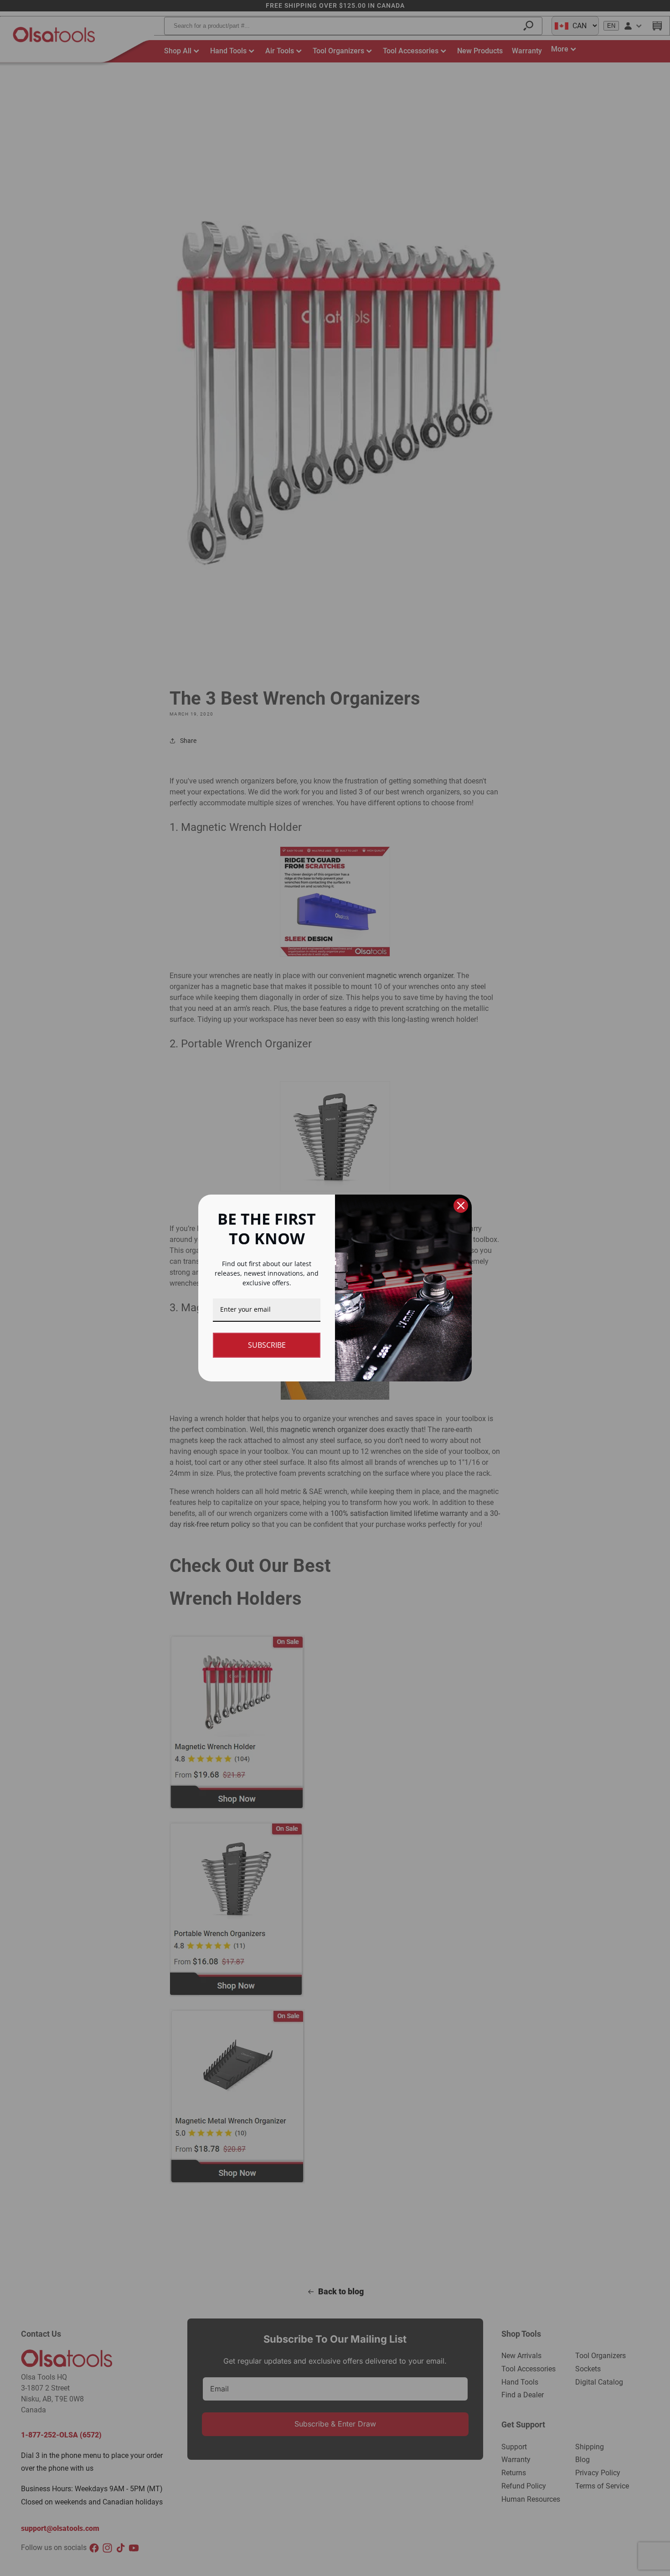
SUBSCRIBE (267, 1345)
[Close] (461, 1206)
